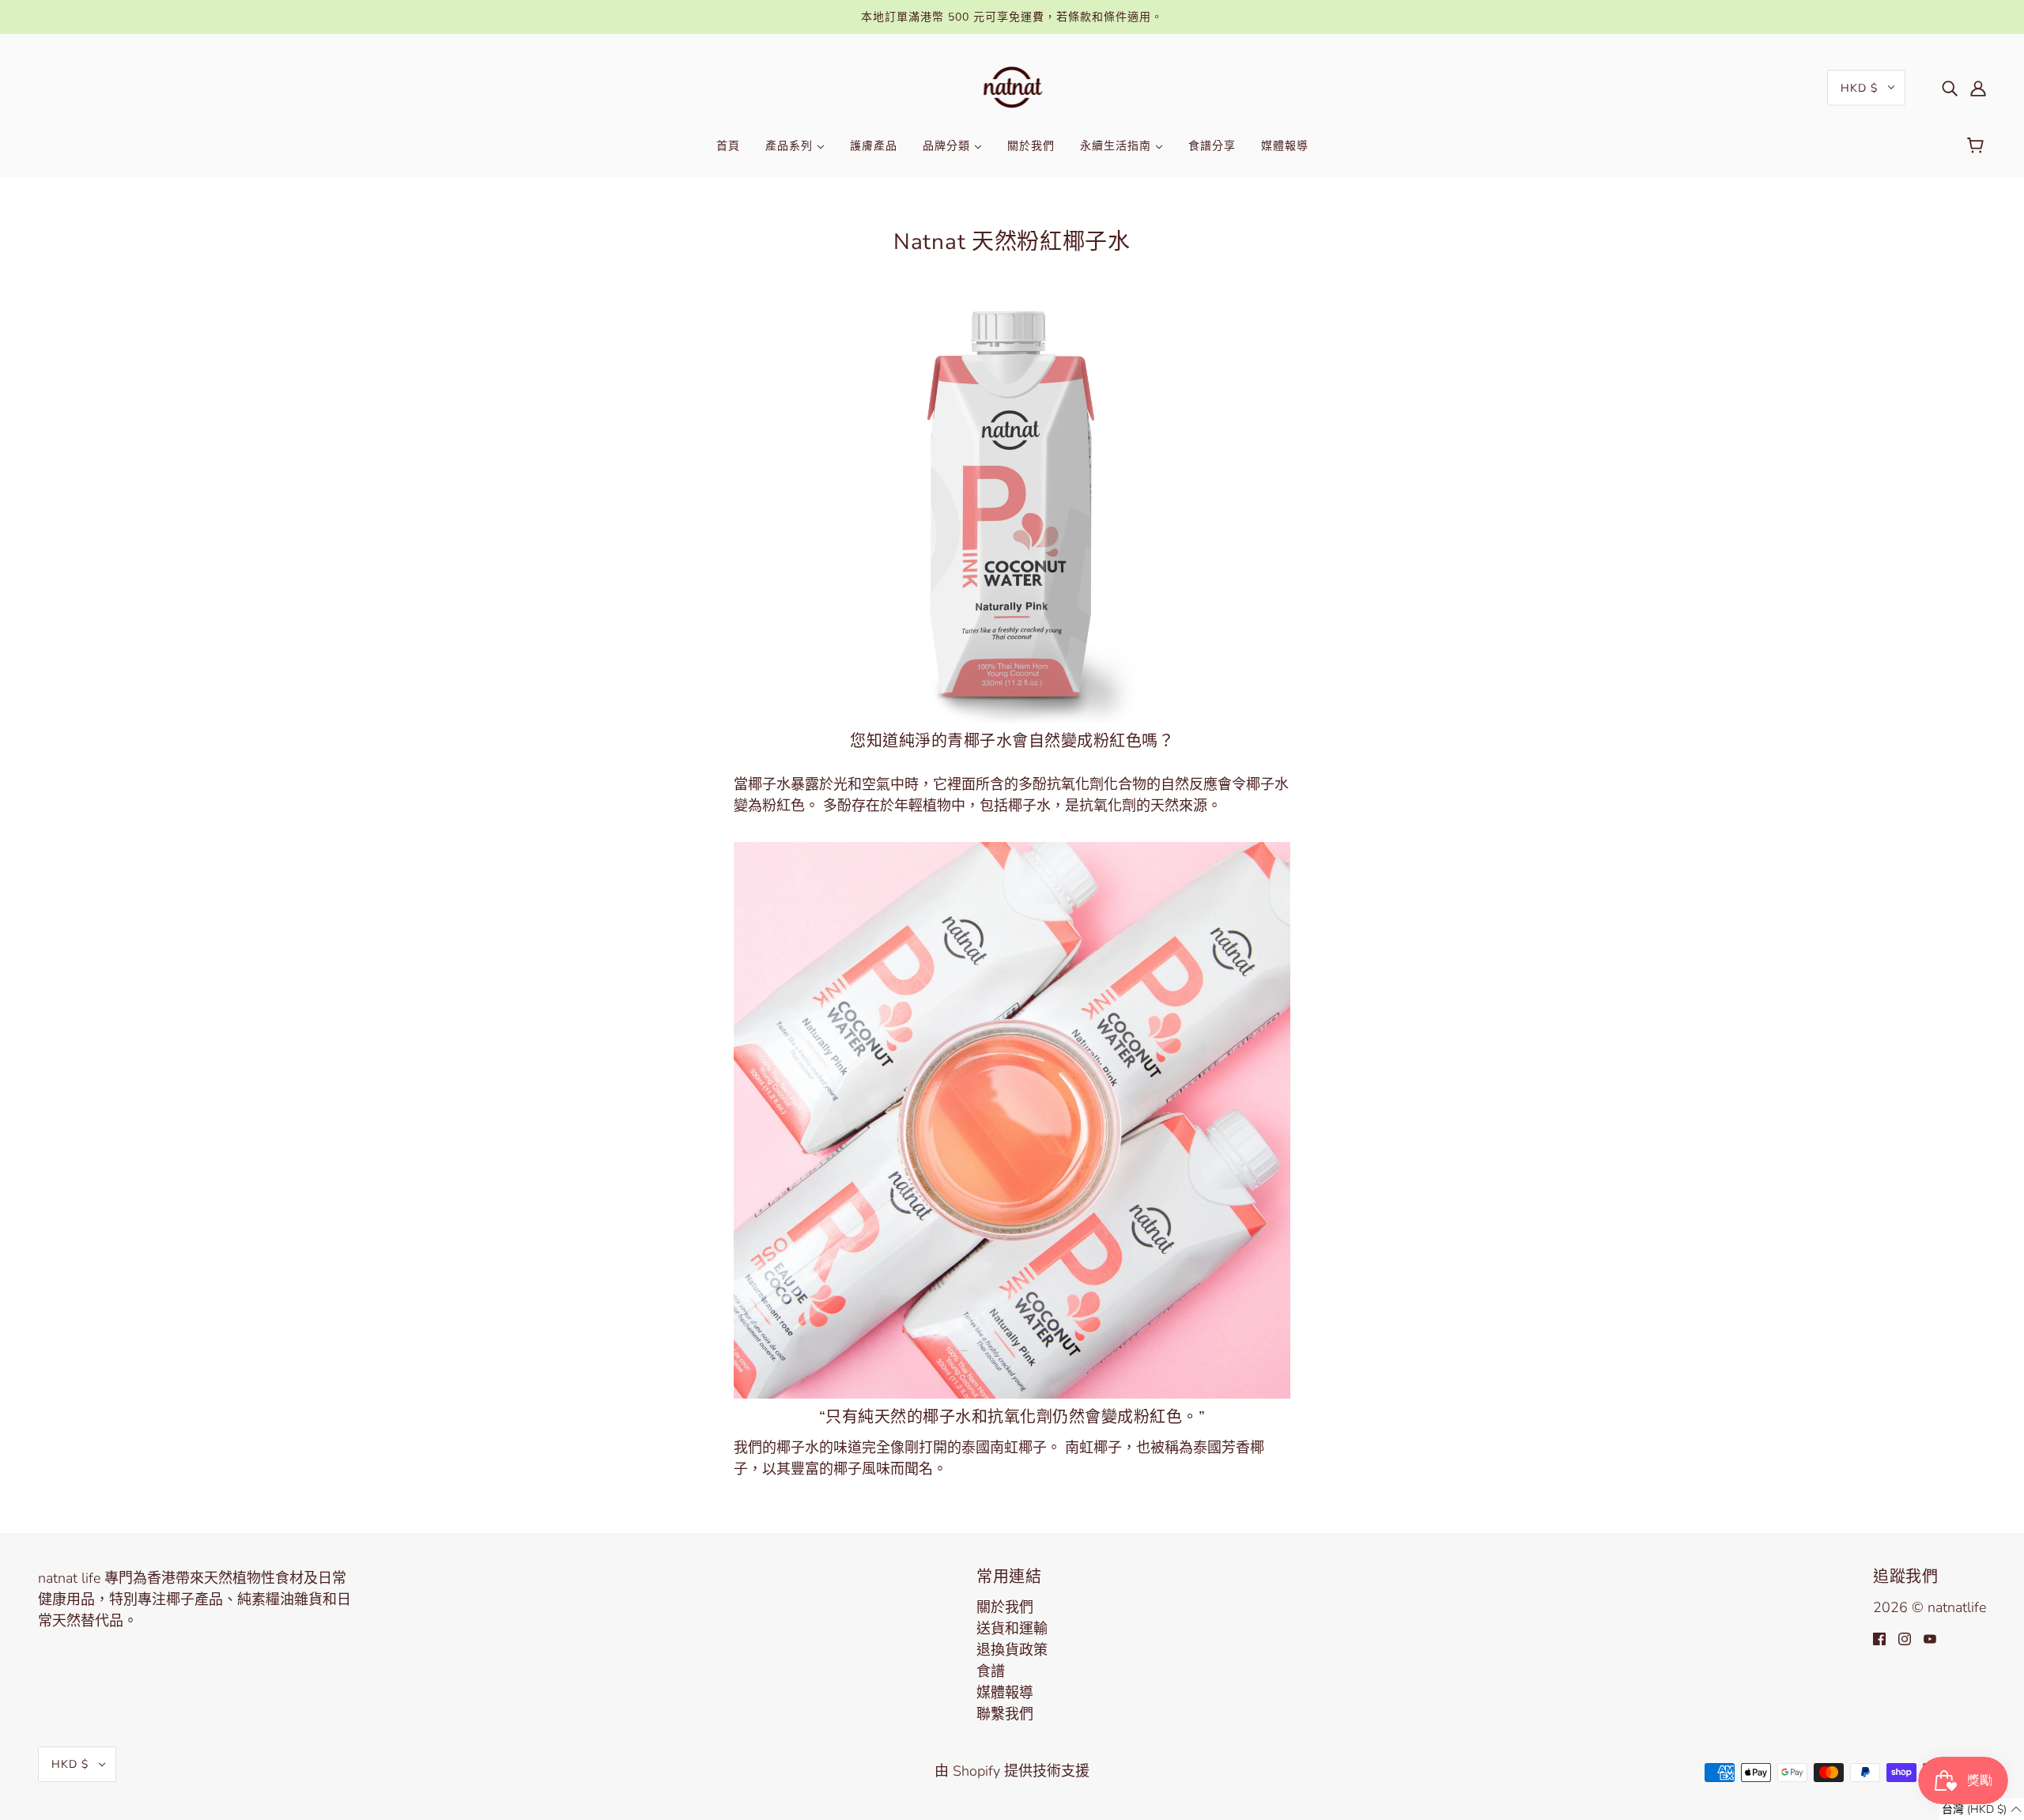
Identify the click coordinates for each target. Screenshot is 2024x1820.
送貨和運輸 (1012, 1629)
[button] (1982, 1809)
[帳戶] (1978, 87)
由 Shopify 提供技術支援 (1012, 1771)
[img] (1950, 87)
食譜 (991, 1671)
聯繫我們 (1005, 1714)
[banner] (1012, 86)
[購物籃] (1978, 146)
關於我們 (1005, 1607)
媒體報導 (1005, 1693)
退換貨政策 (1012, 1650)
